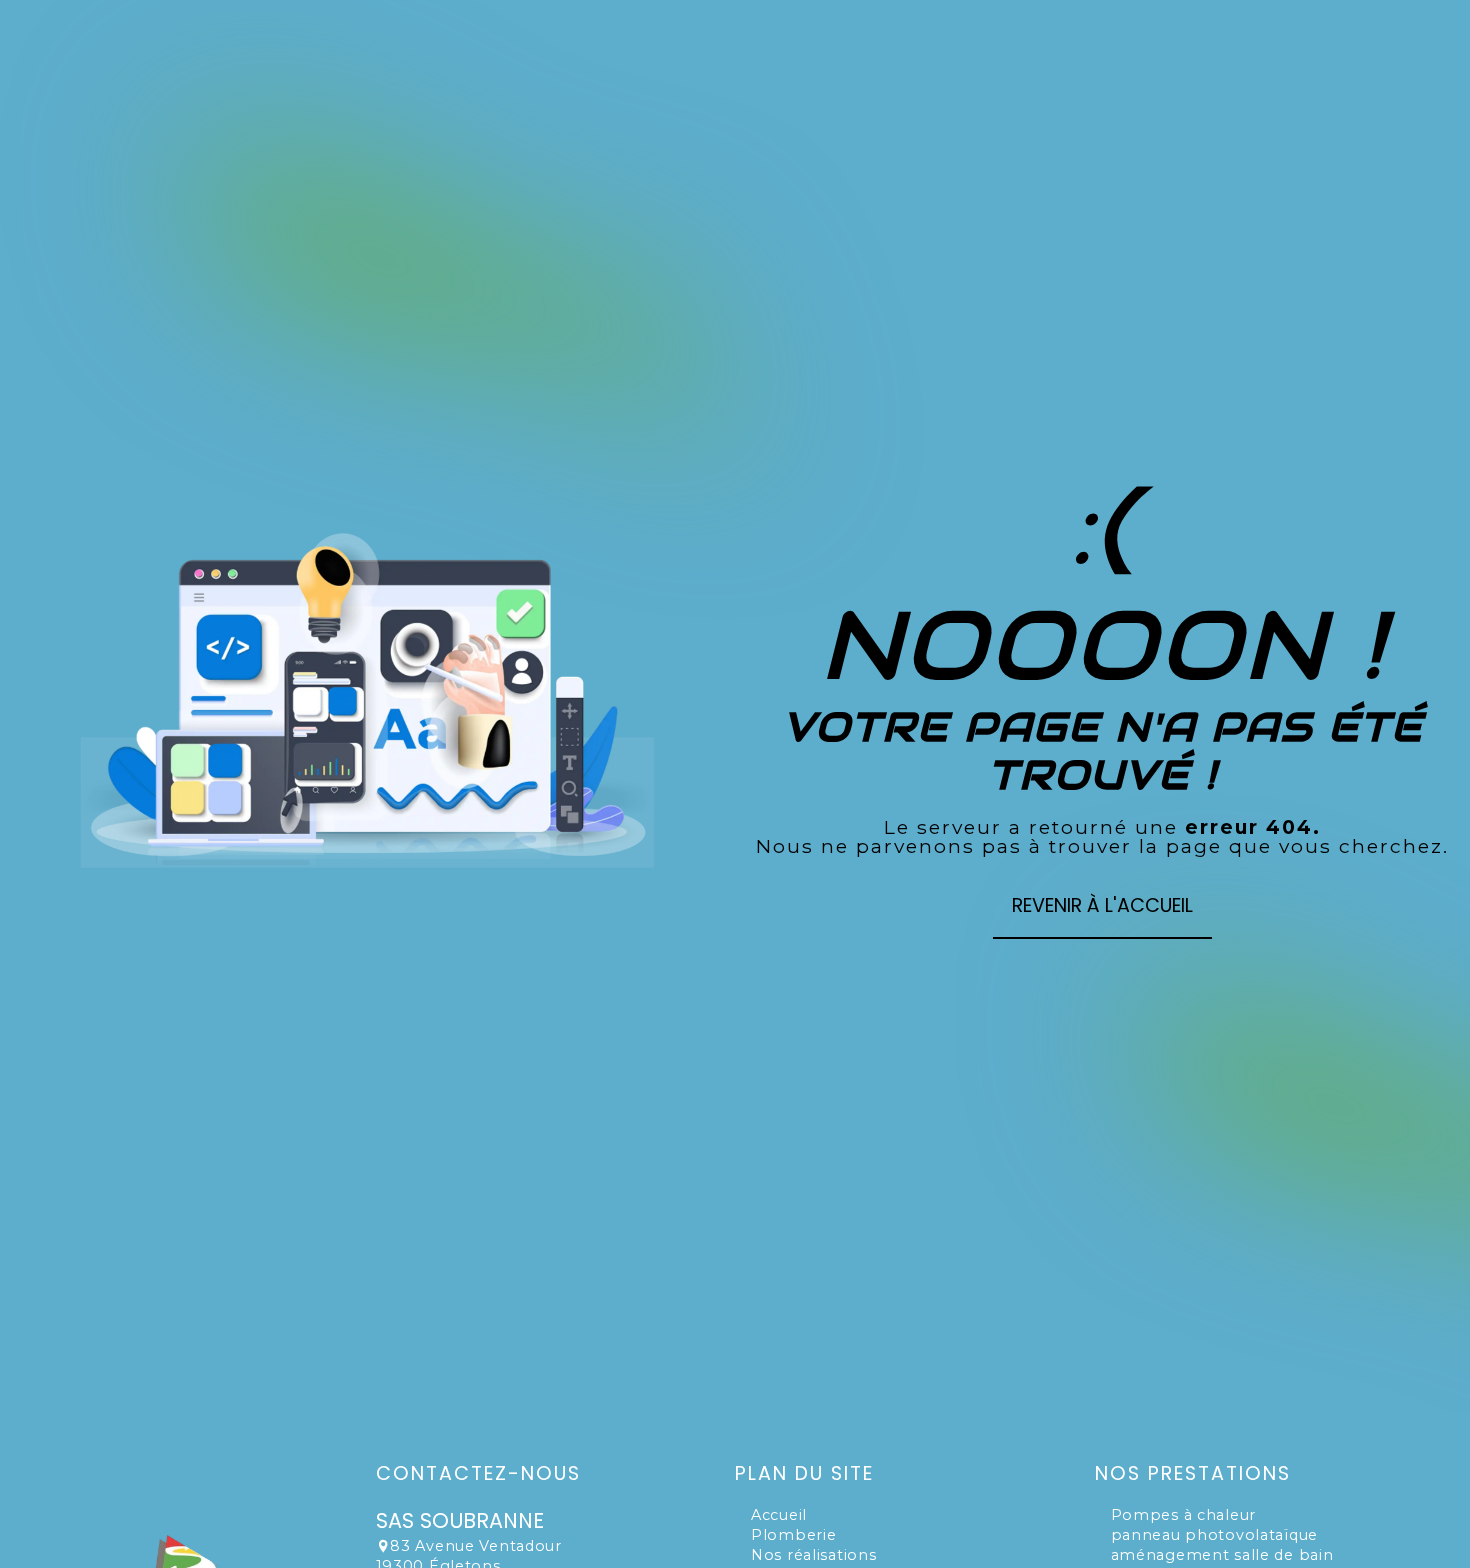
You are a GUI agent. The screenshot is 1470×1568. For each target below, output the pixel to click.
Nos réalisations (814, 1555)
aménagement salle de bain (1222, 1555)
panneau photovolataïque (1215, 1535)
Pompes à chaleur (1184, 1515)
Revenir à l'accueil (1102, 905)
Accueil (779, 1515)
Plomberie (793, 1535)
